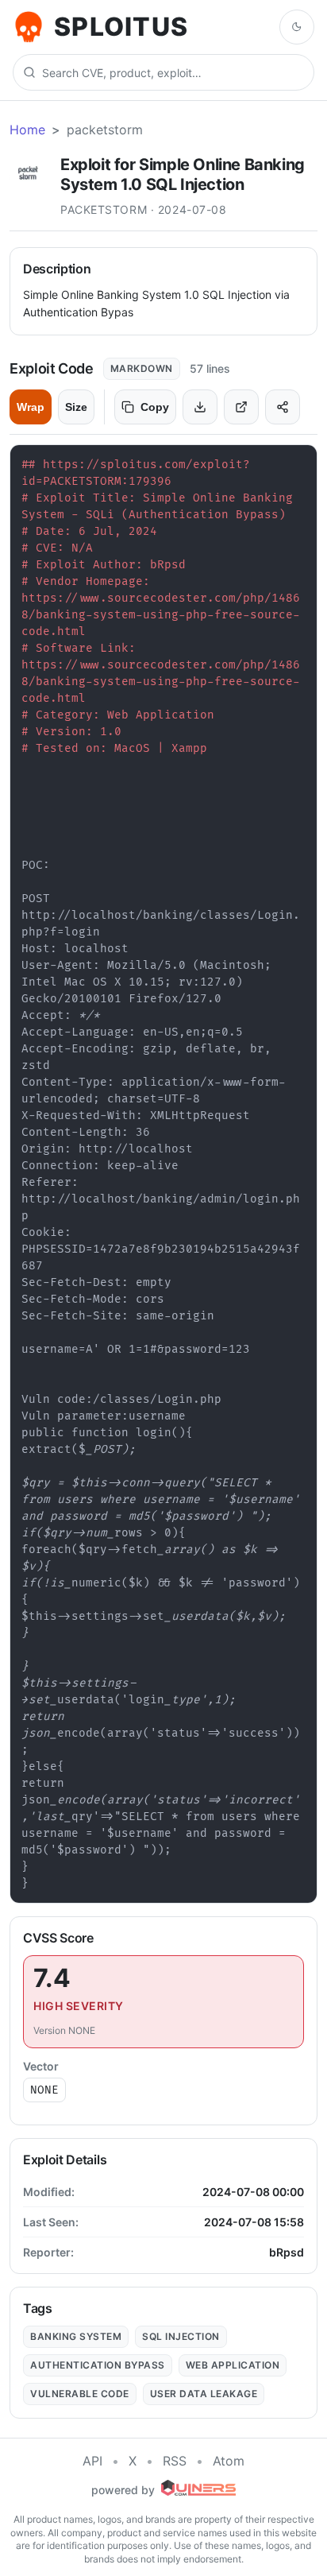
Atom (229, 2461)
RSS (175, 2461)
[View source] (241, 407)
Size (76, 407)
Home (27, 130)
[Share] (283, 407)
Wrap (31, 407)
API (92, 2461)
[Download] (200, 407)
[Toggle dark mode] (297, 27)
